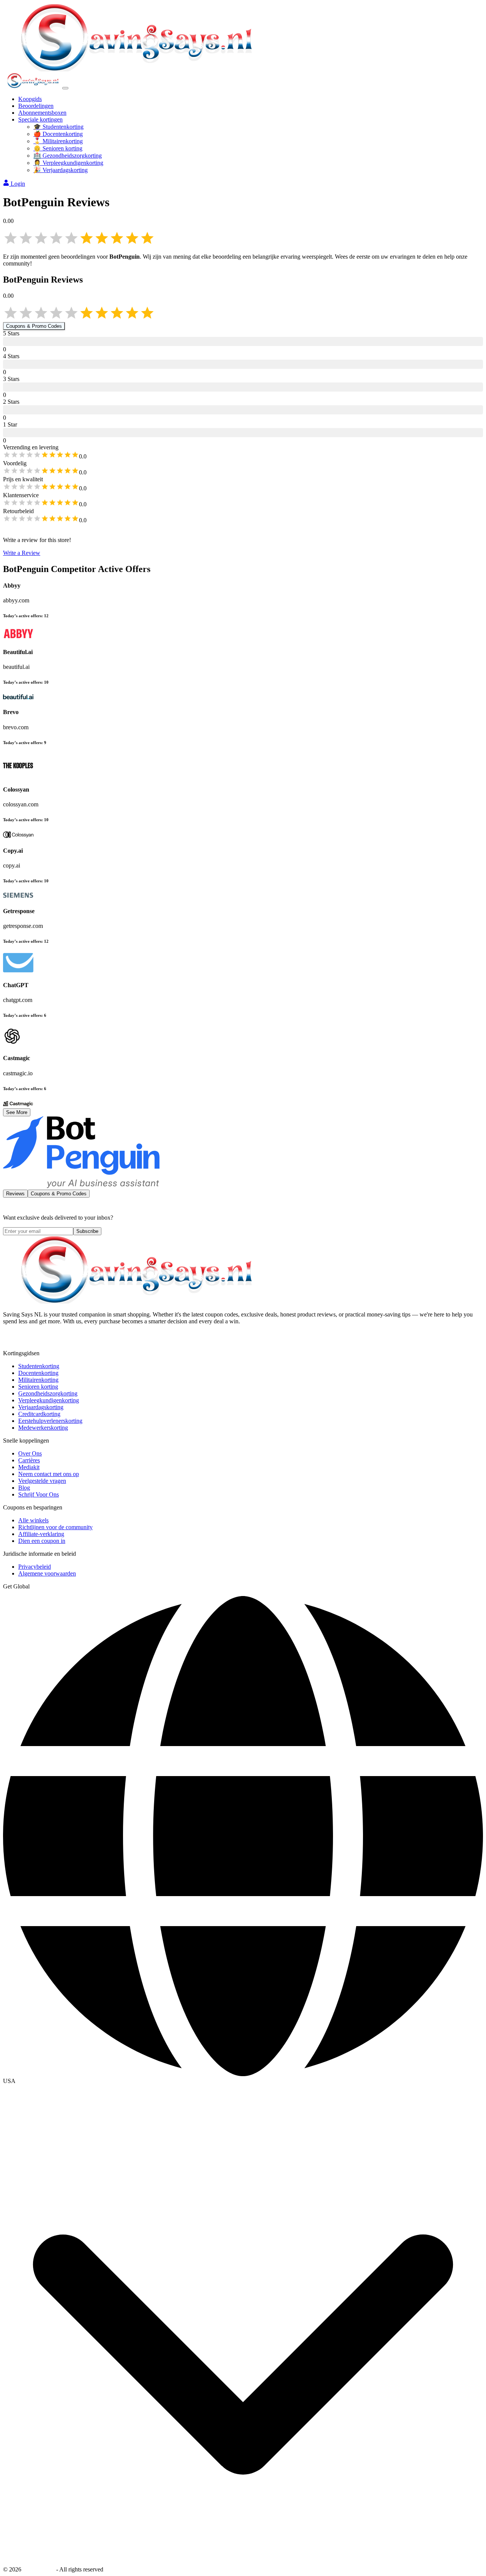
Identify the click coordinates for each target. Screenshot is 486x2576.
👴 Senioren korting (58, 148)
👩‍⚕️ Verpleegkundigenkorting (68, 163)
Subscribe (87, 1231)
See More (17, 1112)
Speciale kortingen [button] (40, 119)
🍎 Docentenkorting (58, 134)
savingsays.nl (39, 2569)
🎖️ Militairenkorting (58, 141)
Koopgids (30, 99)
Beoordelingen (36, 106)
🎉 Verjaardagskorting (61, 170)
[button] (243, 2081)
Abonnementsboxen (42, 113)
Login (18, 184)
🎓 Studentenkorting (58, 127)
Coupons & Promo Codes (34, 326)
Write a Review (22, 553)
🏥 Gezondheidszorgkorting (68, 156)
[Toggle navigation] (65, 88)
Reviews (15, 1194)
